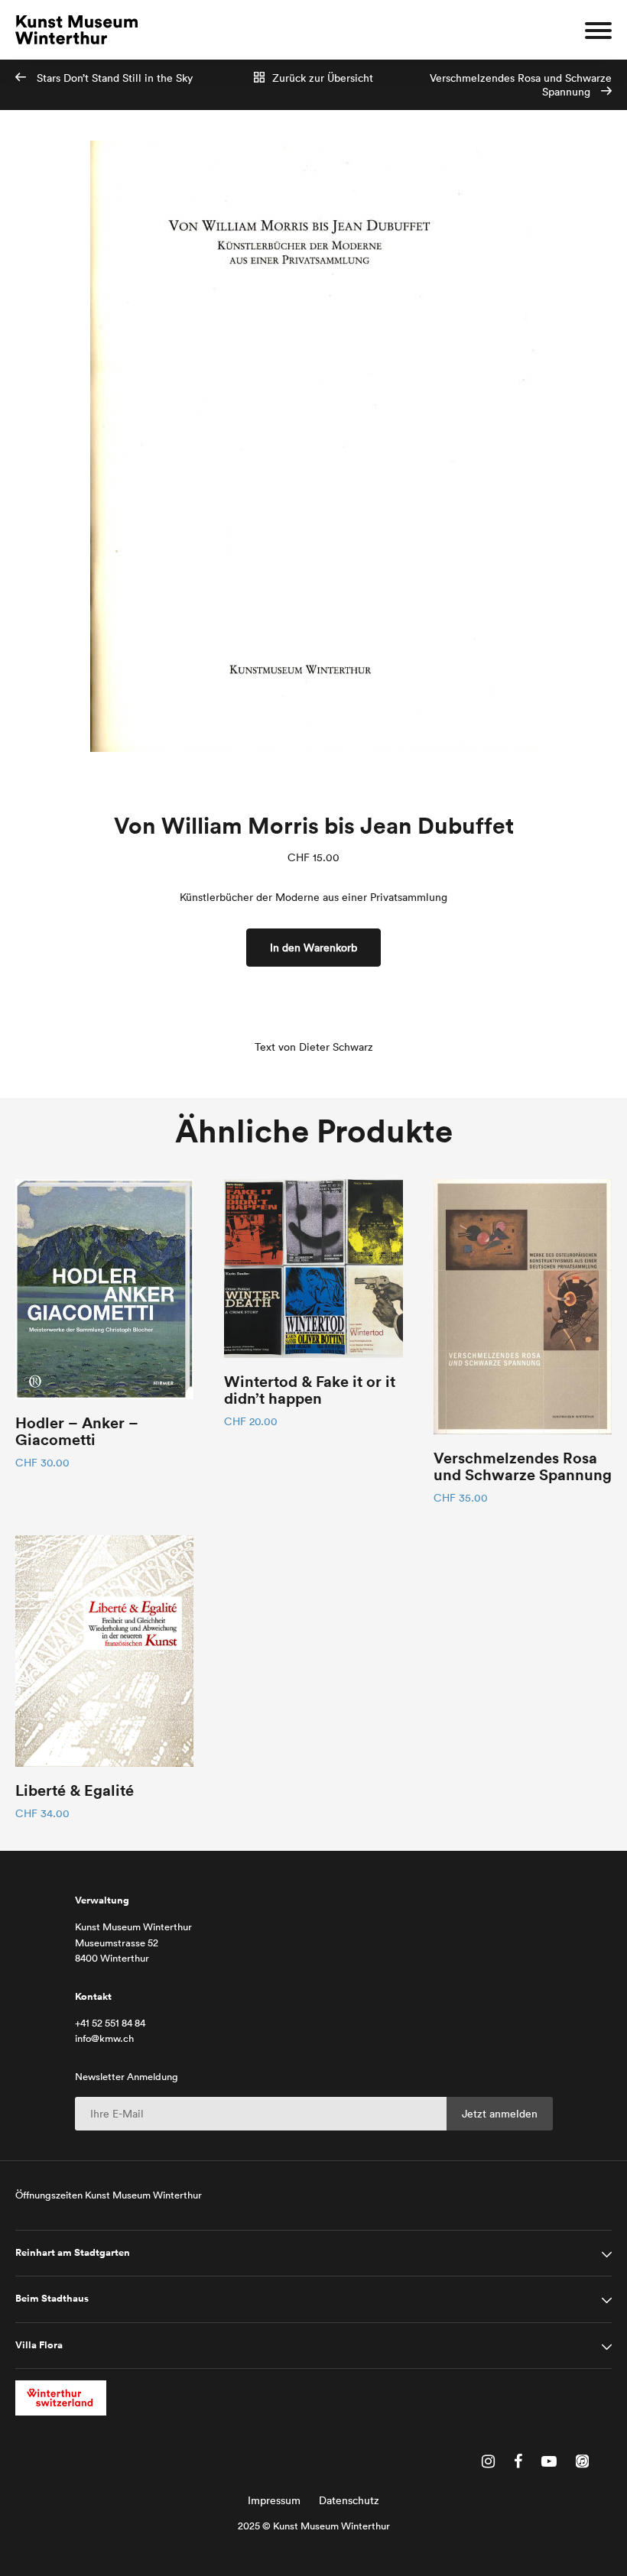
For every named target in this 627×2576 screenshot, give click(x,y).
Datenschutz (349, 2500)
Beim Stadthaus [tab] (52, 2299)
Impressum (274, 2500)
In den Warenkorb (313, 948)
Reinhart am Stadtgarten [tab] (73, 2253)
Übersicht (323, 78)
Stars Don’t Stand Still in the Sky (113, 78)
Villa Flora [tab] (39, 2345)
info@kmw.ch (104, 2038)
